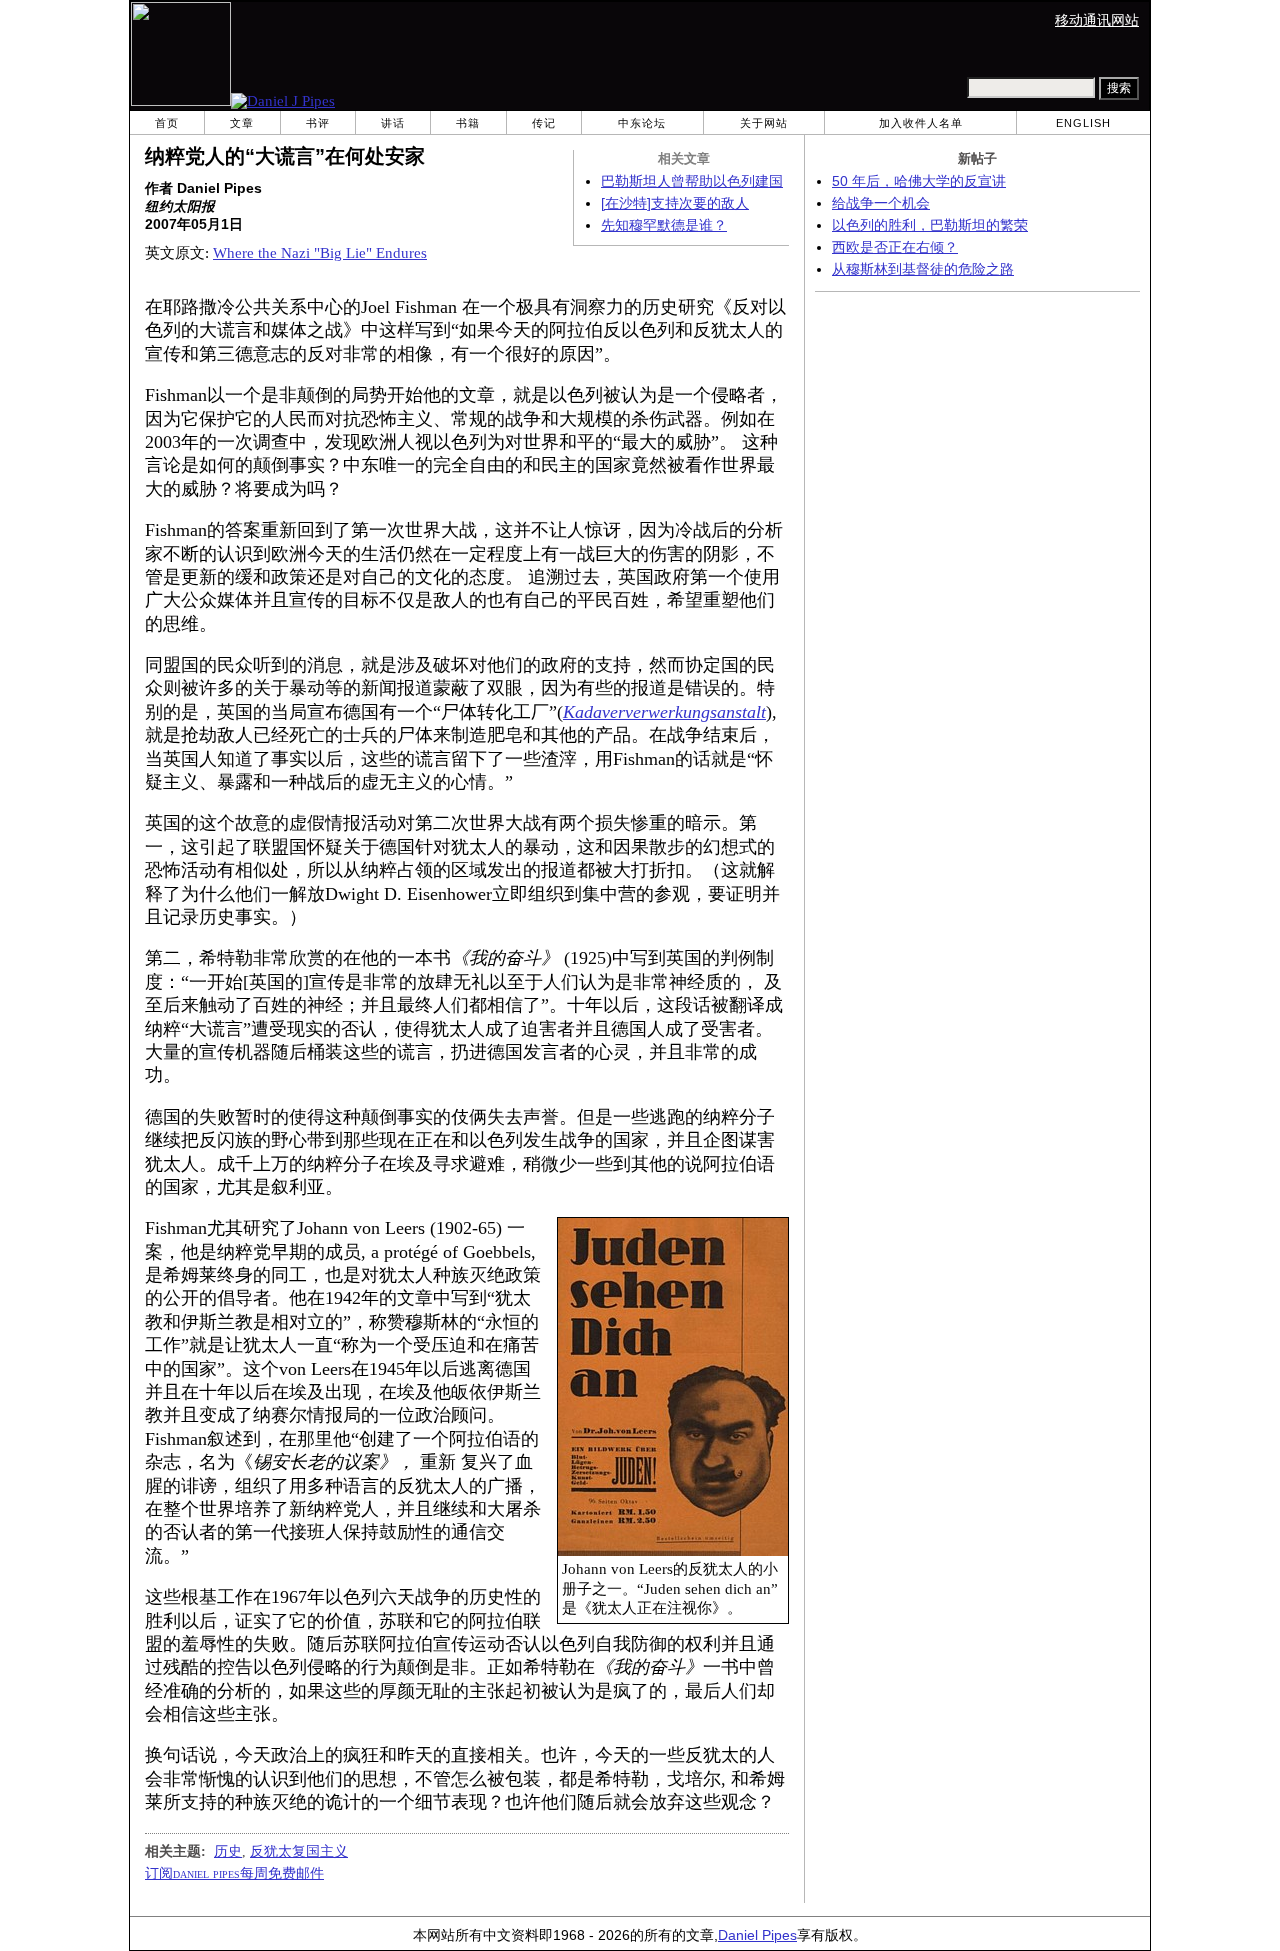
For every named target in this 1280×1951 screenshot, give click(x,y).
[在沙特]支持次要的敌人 (675, 203)
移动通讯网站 (1097, 20)
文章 (242, 123)
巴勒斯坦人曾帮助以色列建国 (692, 181)
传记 (544, 123)
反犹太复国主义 (299, 1851)
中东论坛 (642, 123)
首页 (167, 123)
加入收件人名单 (921, 123)
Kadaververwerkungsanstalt (664, 712)
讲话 (393, 123)
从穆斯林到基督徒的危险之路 (923, 269)
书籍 (468, 123)
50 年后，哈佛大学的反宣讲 (919, 181)
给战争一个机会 (881, 203)
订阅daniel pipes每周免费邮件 (234, 1873)
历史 (228, 1851)
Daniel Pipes (757, 1935)
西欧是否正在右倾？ (895, 247)
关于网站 (764, 123)
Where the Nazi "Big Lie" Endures (320, 253)
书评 (318, 123)
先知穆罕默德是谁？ (664, 225)
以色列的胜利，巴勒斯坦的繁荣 (930, 225)
